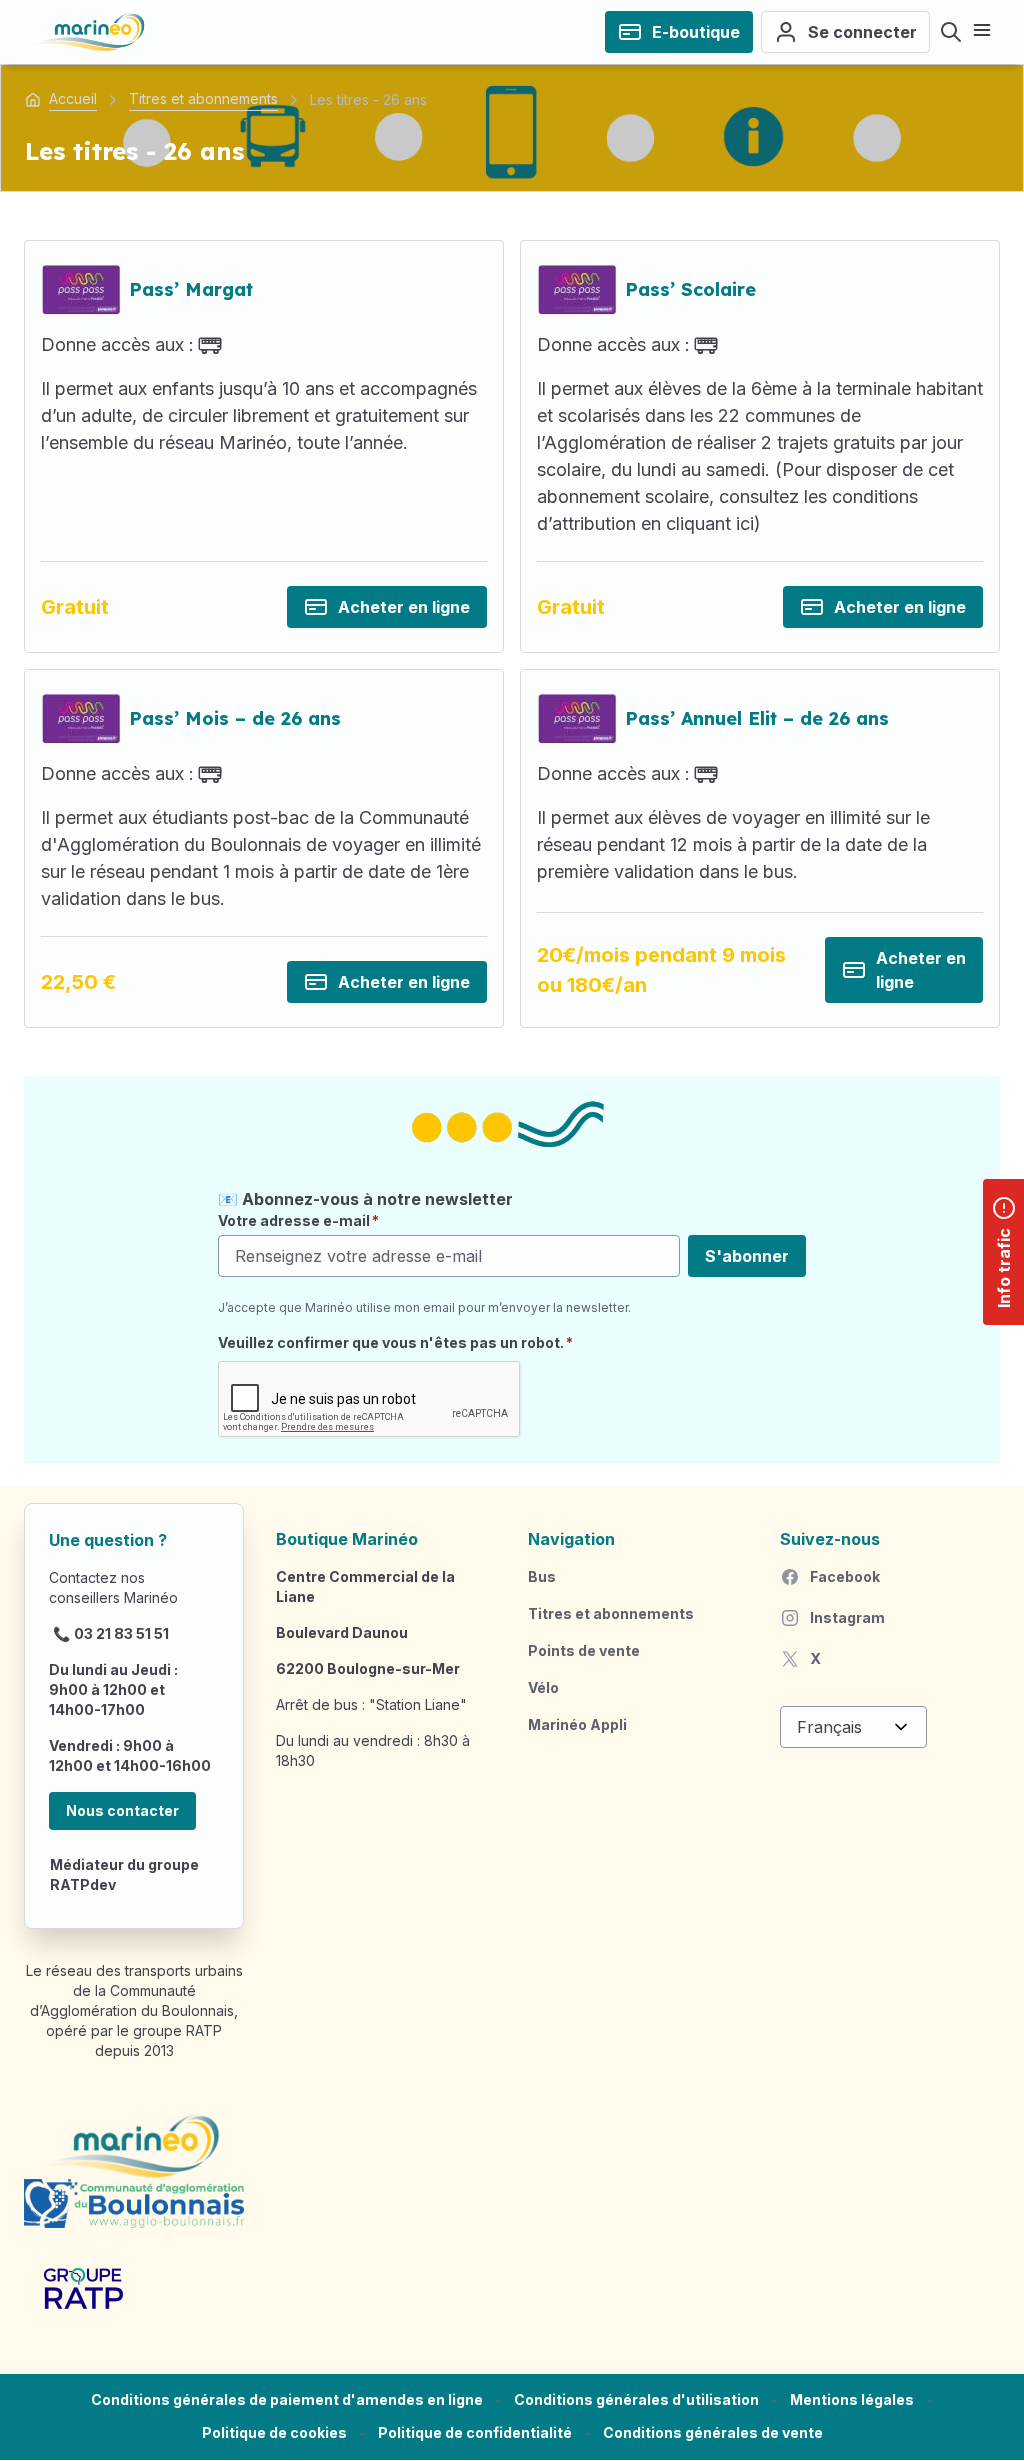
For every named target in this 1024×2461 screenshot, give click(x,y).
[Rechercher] (951, 32)
